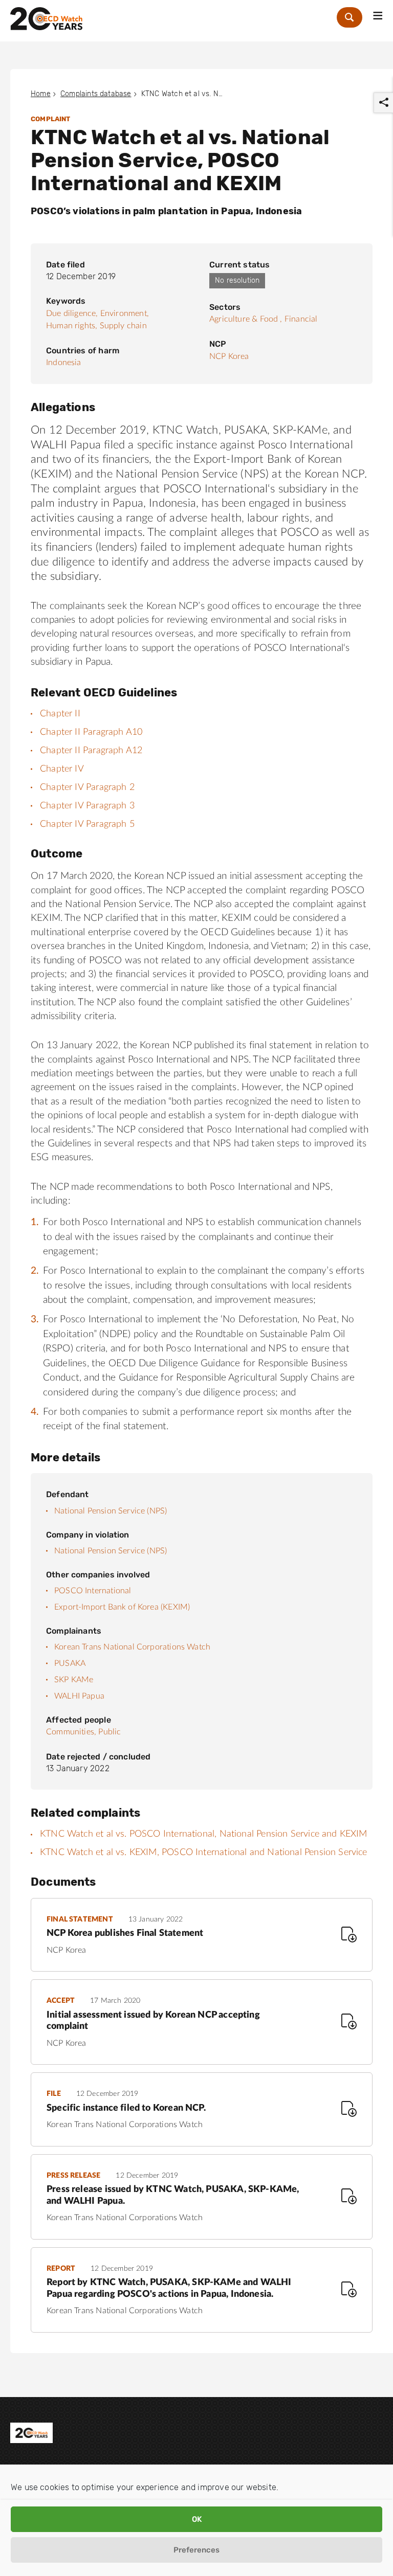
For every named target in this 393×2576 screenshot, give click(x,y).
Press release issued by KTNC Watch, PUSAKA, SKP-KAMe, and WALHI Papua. (173, 2195)
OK (197, 2519)
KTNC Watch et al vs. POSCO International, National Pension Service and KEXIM (204, 1834)
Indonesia (64, 363)
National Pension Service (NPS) (111, 1511)
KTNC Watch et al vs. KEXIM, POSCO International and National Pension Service (204, 1852)
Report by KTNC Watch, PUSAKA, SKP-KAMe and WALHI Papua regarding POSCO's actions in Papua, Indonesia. (169, 2288)
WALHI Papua (79, 1696)
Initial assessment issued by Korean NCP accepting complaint (153, 2021)
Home (41, 94)
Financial (301, 319)
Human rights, (72, 326)
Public (110, 1732)
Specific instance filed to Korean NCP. (126, 2108)
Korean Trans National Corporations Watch (132, 1647)
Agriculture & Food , (246, 319)
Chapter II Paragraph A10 (91, 732)
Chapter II (60, 714)
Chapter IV (62, 769)
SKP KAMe (74, 1680)
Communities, (71, 1732)
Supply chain (123, 326)
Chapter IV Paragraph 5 (87, 824)
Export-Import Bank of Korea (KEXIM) (122, 1607)
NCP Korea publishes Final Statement (125, 1933)
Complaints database (96, 94)
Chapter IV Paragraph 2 (87, 787)
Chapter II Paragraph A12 (91, 751)
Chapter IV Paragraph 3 (87, 806)
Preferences (196, 2550)
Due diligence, (72, 313)
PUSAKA (70, 1663)
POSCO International (93, 1591)
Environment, (125, 313)
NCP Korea (229, 356)
